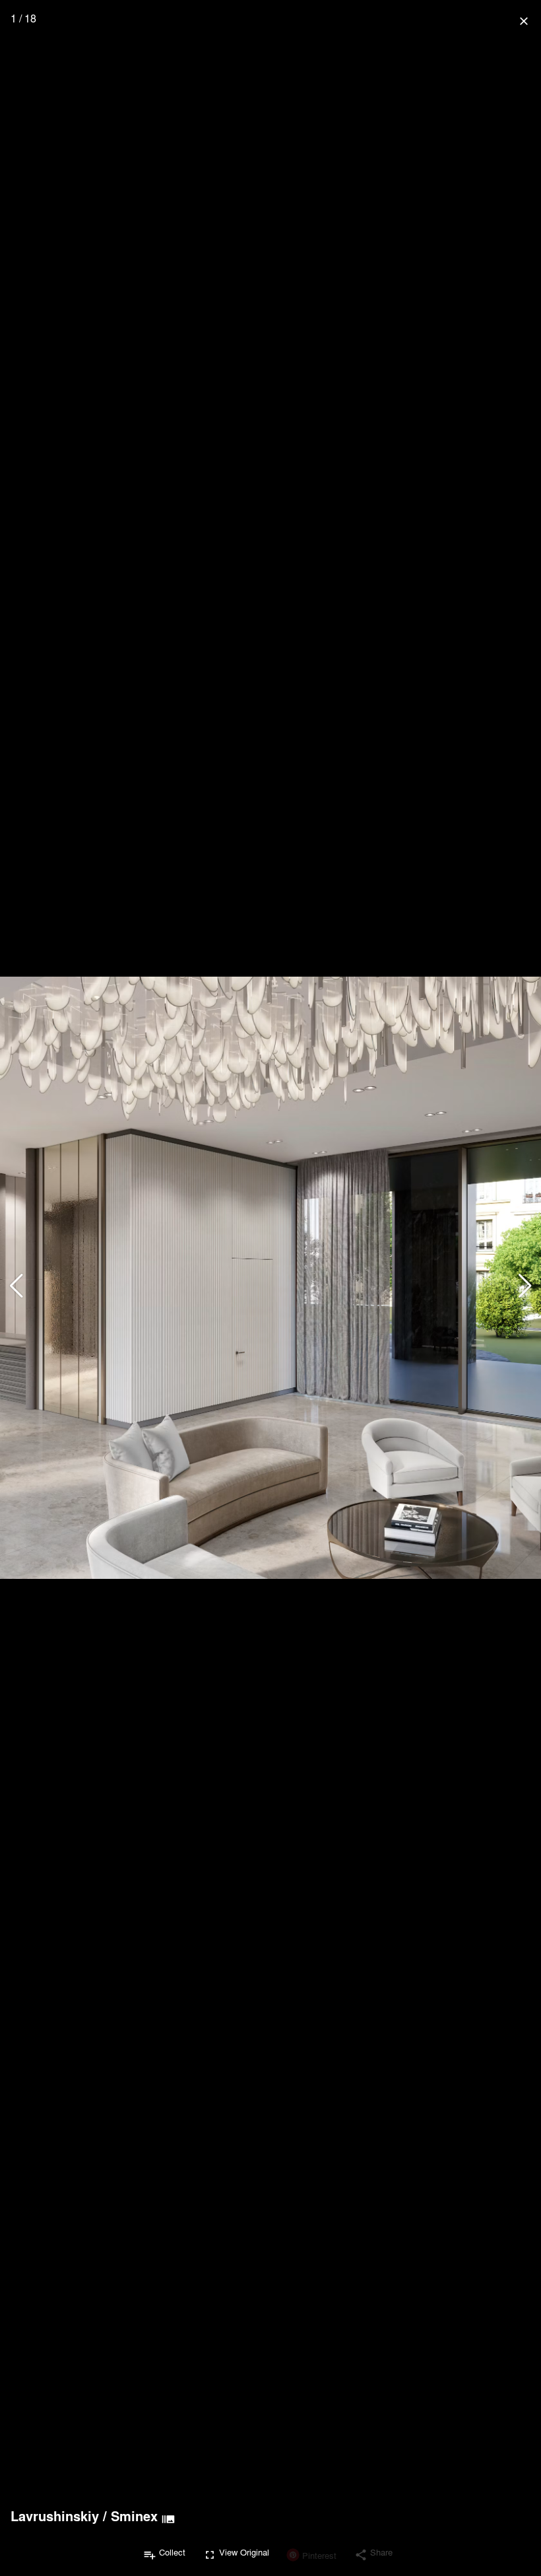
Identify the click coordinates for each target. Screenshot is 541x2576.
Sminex (134, 2516)
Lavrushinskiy (55, 2516)
